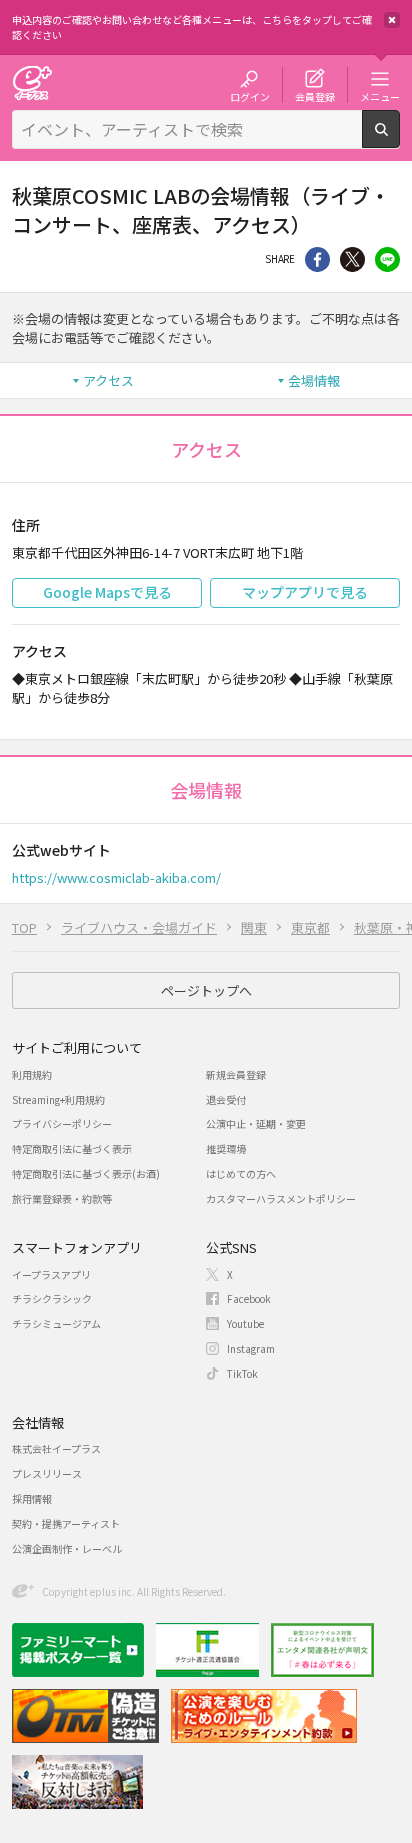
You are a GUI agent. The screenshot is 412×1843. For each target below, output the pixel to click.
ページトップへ (206, 990)
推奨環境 (226, 1148)
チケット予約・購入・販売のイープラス (32, 82)
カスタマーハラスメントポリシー (281, 1198)
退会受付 (226, 1099)
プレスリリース (47, 1473)
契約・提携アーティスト (66, 1523)
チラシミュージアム (56, 1323)
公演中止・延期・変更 (256, 1123)
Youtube (245, 1323)
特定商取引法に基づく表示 (72, 1148)
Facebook (249, 1298)
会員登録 (315, 96)
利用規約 (32, 1074)
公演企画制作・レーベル (67, 1548)
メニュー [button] (380, 96)
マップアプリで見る (305, 592)
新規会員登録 (236, 1074)
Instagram (251, 1348)
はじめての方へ (241, 1173)
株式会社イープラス (56, 1448)
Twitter (352, 259)
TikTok (242, 1373)
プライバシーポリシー (62, 1123)
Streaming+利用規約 (58, 1099)
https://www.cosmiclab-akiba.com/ (116, 877)
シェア (317, 259)
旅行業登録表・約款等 (62, 1198)
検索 (399, 140)
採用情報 (32, 1498)
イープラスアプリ (51, 1274)
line (387, 259)
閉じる (392, 20)
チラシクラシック (52, 1298)
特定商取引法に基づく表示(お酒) (86, 1173)
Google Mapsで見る (107, 592)
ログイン (250, 96)
